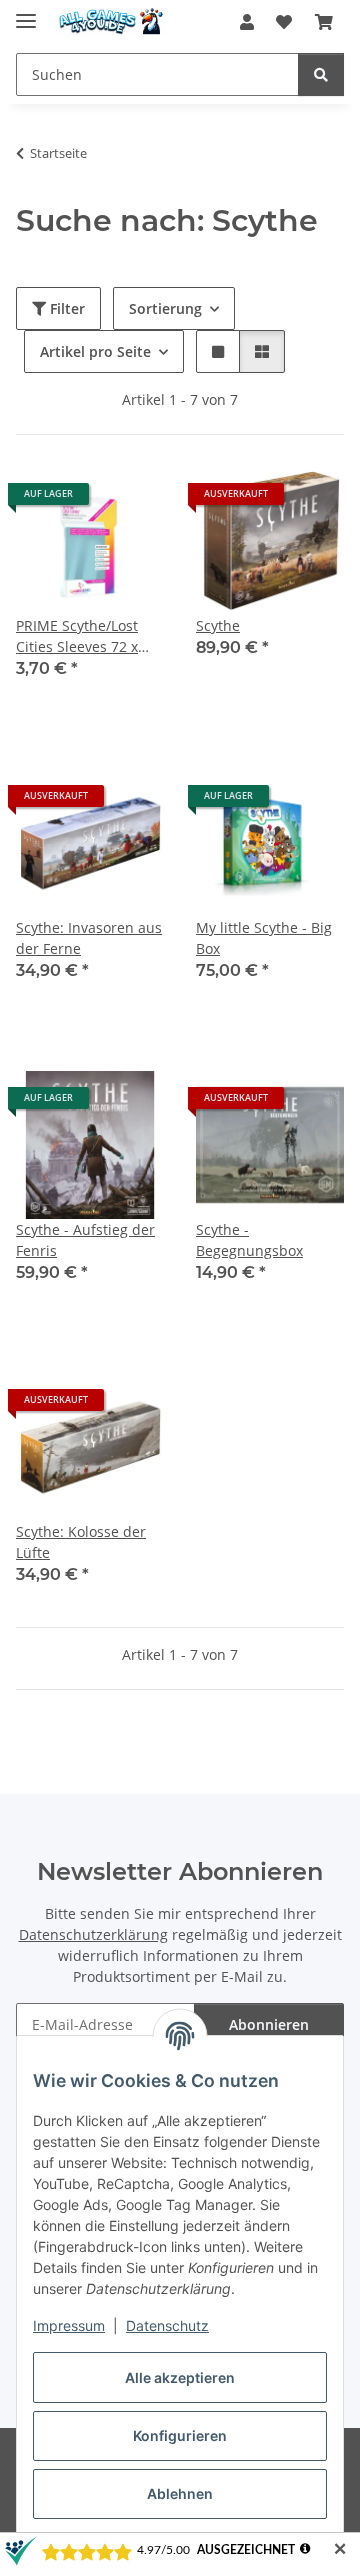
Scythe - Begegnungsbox (249, 1240)
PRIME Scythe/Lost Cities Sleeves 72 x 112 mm (77, 636)
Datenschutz (167, 2325)
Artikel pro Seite (95, 351)
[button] (247, 22)
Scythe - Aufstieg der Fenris (85, 1240)
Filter (65, 308)
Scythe (218, 625)
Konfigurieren (180, 2435)
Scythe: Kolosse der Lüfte (81, 1542)
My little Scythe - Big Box (264, 938)
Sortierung (165, 308)
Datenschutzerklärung (93, 1934)
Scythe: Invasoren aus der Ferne (89, 938)
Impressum (69, 2325)
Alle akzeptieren (180, 2377)
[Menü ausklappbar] (26, 12)
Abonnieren (269, 2024)
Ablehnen (180, 2493)
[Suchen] (321, 74)
